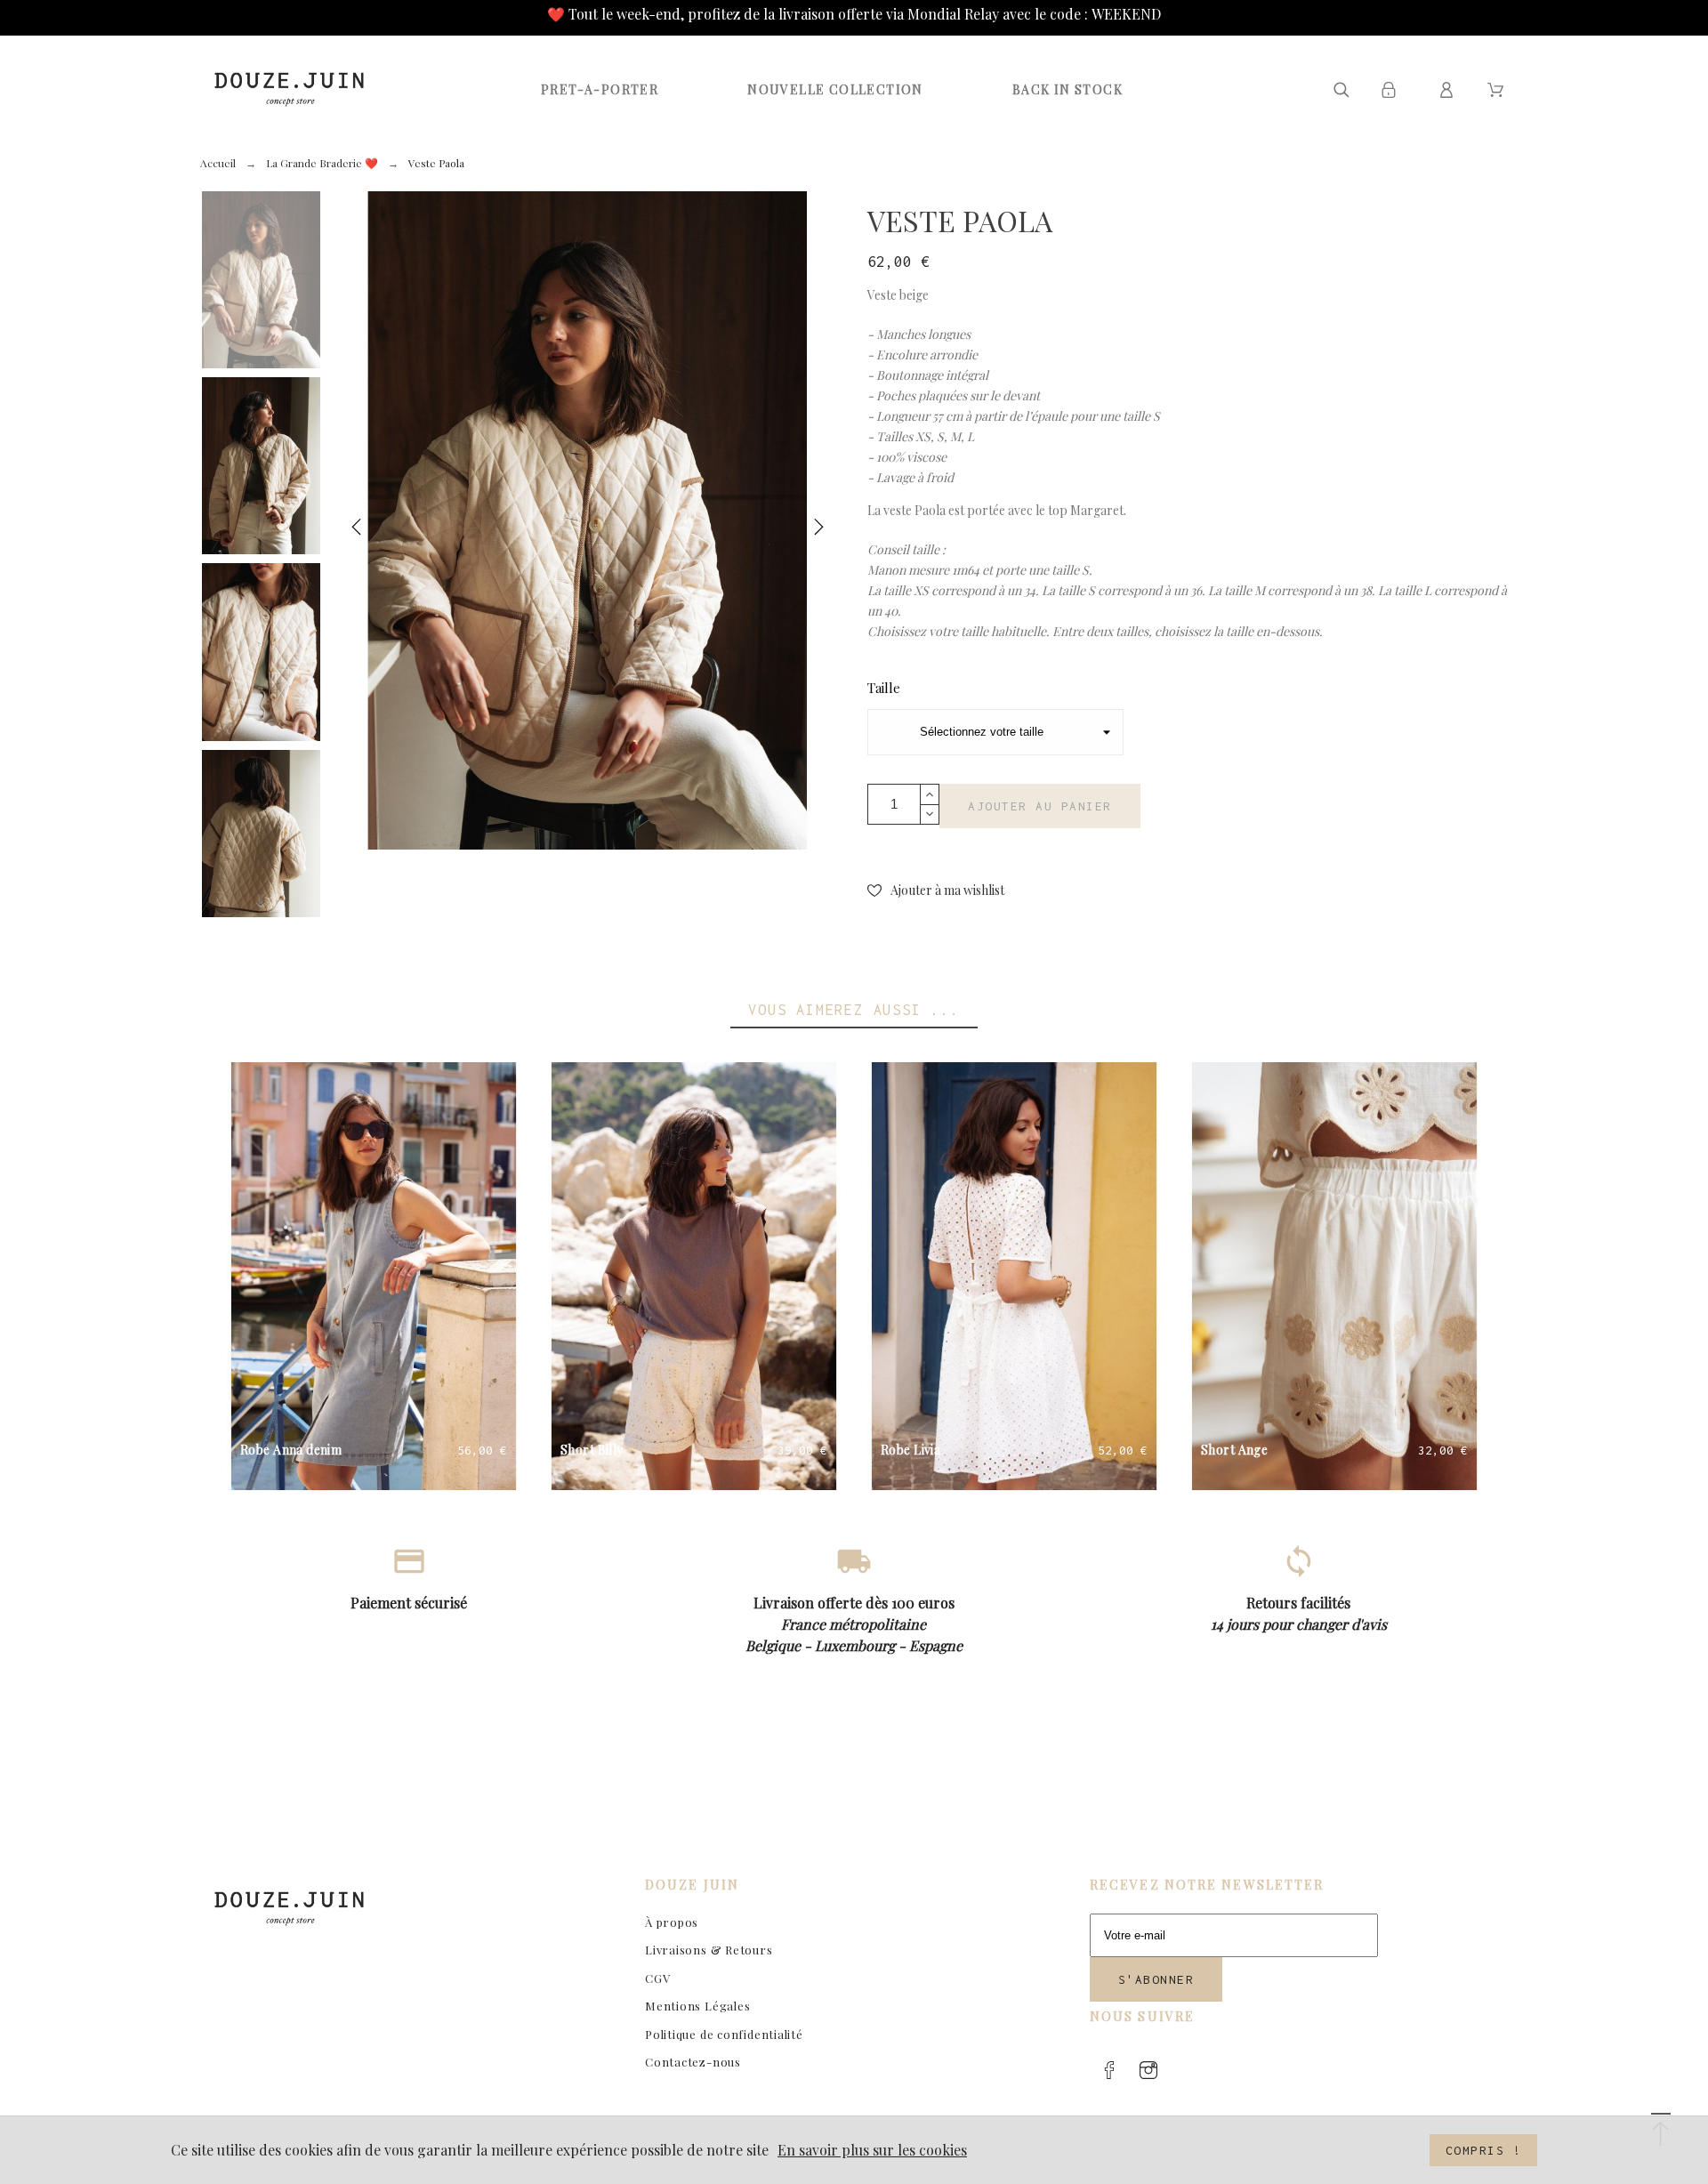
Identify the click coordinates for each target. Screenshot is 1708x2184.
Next (818, 531)
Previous (357, 531)
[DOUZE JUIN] (289, 89)
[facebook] (1109, 2070)
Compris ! (1484, 2150)
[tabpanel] (588, 520)
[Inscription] (1392, 90)
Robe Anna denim (291, 1450)
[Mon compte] (1450, 90)
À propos (672, 1922)
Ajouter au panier (1040, 806)
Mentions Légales (697, 2006)
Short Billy (592, 1450)
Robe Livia (910, 1450)
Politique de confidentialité (724, 2034)
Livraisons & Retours (709, 1950)
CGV (657, 1978)
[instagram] (1148, 2070)
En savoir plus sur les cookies (872, 2150)
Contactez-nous (693, 2062)
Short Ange (1234, 1450)
